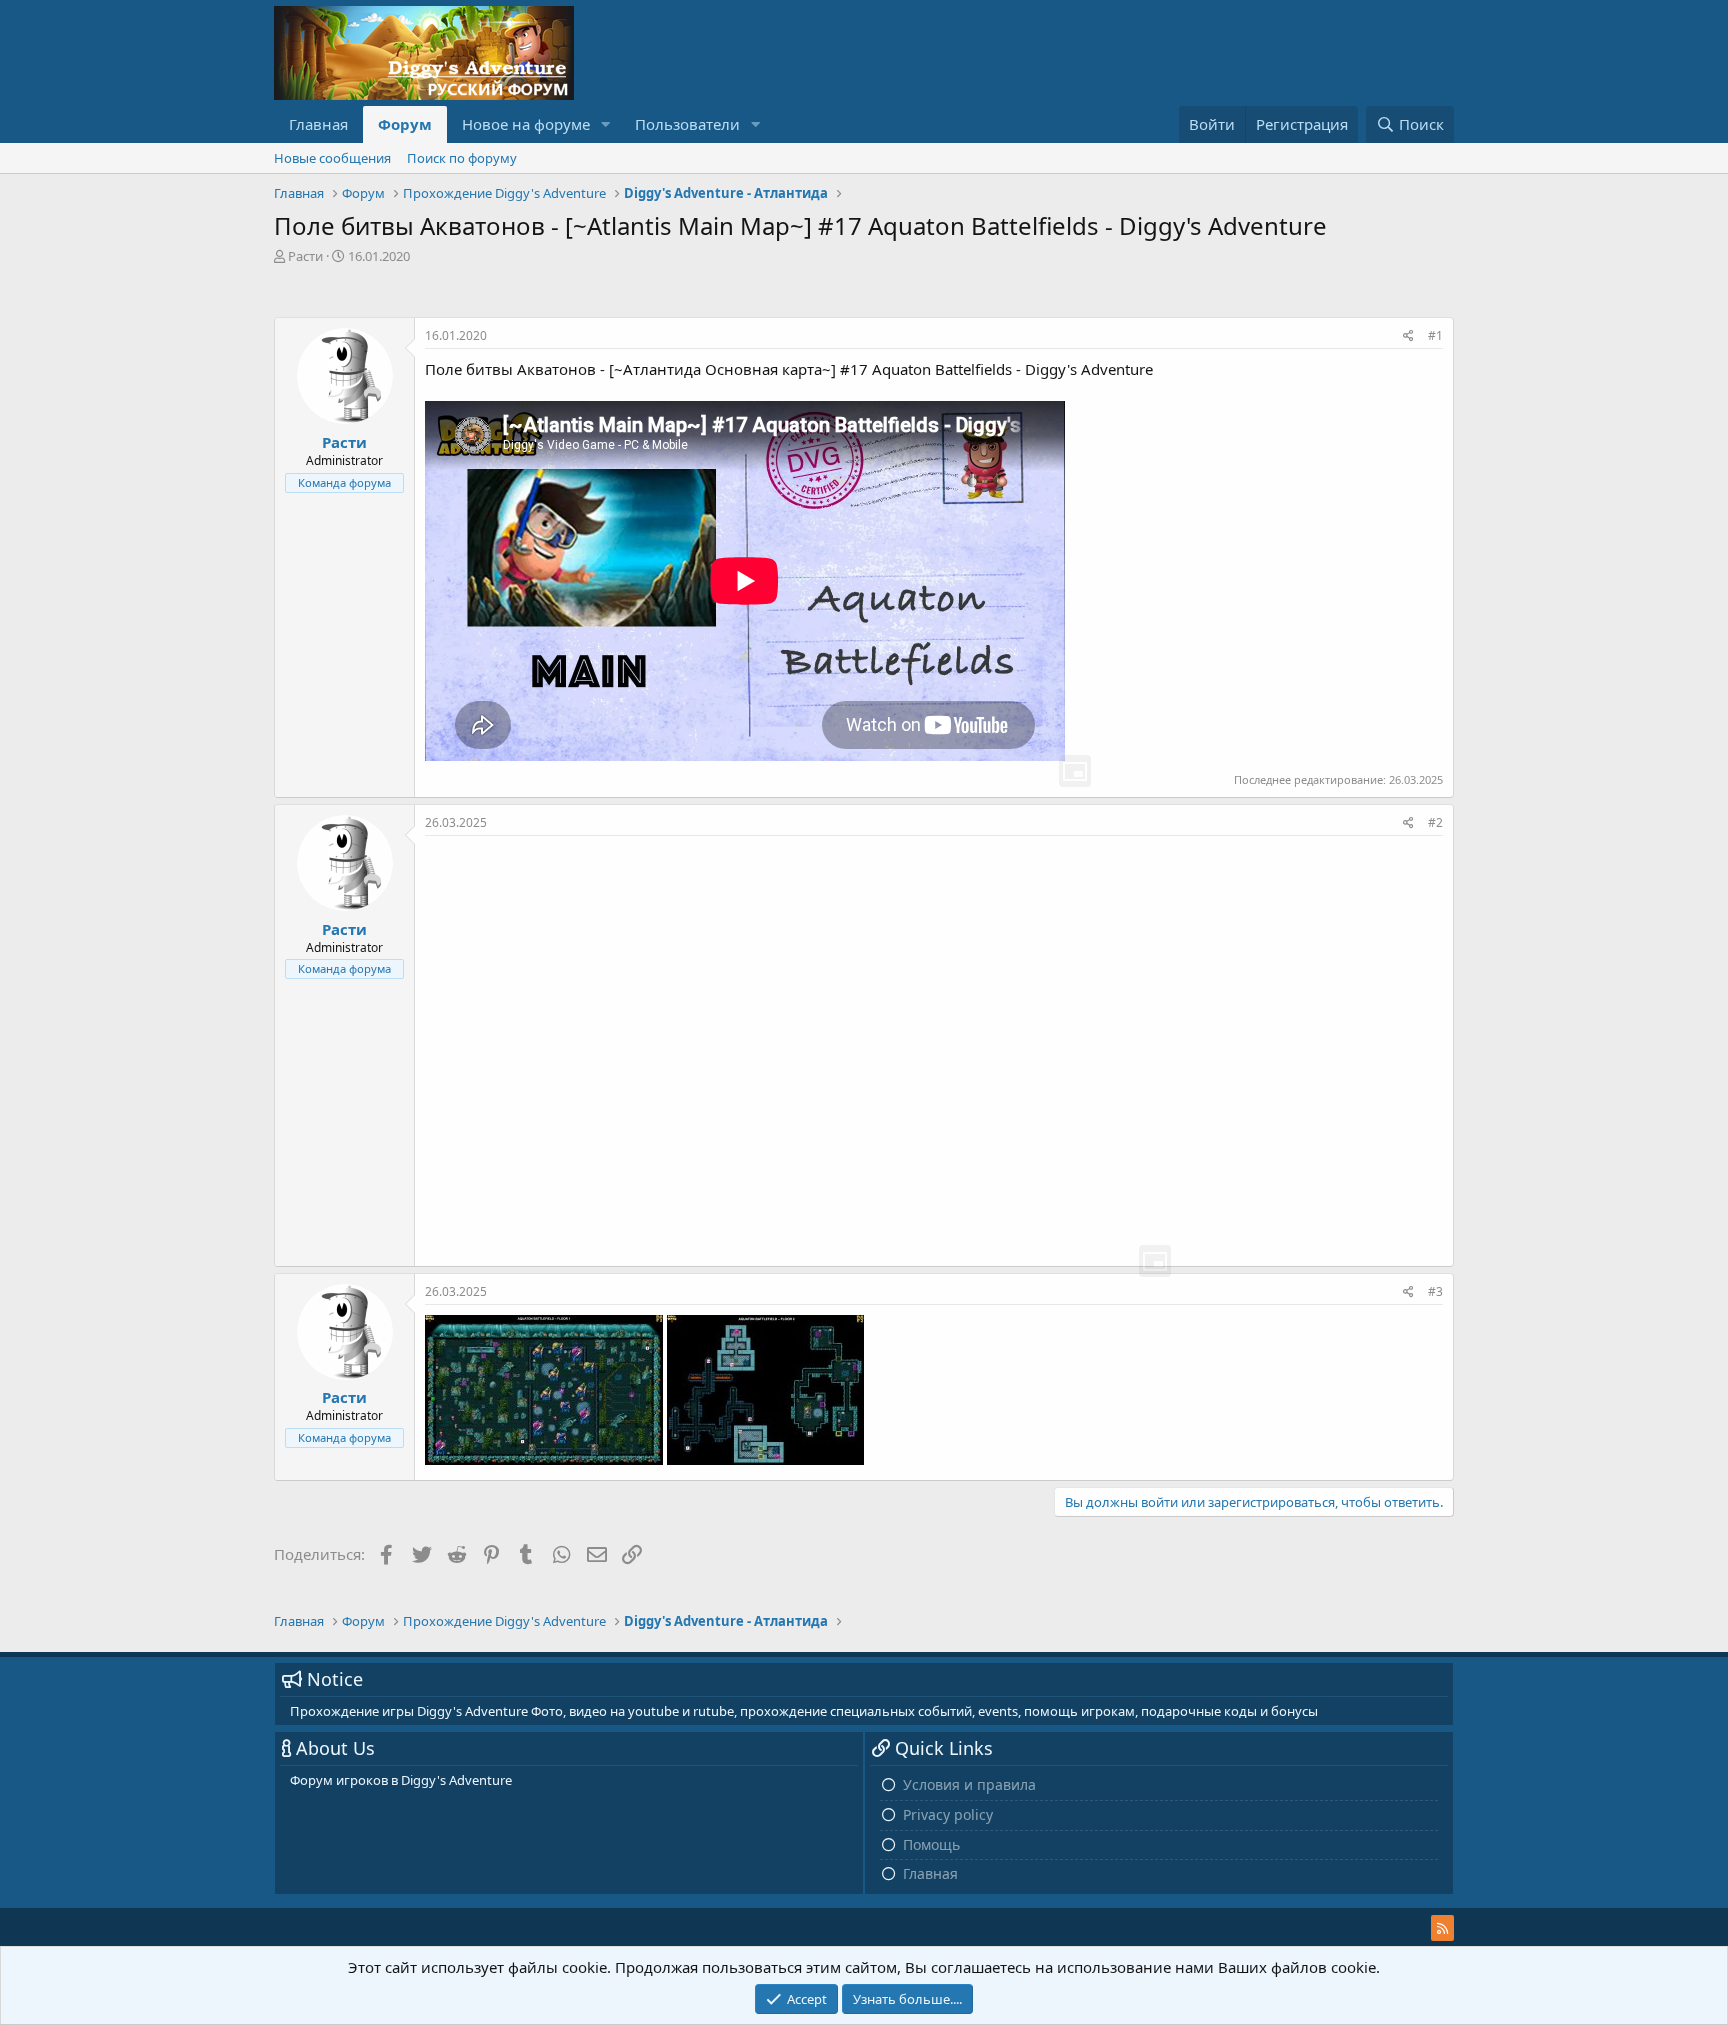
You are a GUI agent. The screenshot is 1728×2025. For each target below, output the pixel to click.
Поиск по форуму (462, 158)
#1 (1435, 335)
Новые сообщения (332, 158)
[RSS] (1442, 1928)
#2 (1435, 822)
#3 (1435, 1291)
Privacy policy (948, 1814)
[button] (606, 124)
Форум (405, 124)
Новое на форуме (526, 124)
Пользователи (687, 124)
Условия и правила (969, 1784)
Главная (318, 124)
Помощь (931, 1844)
